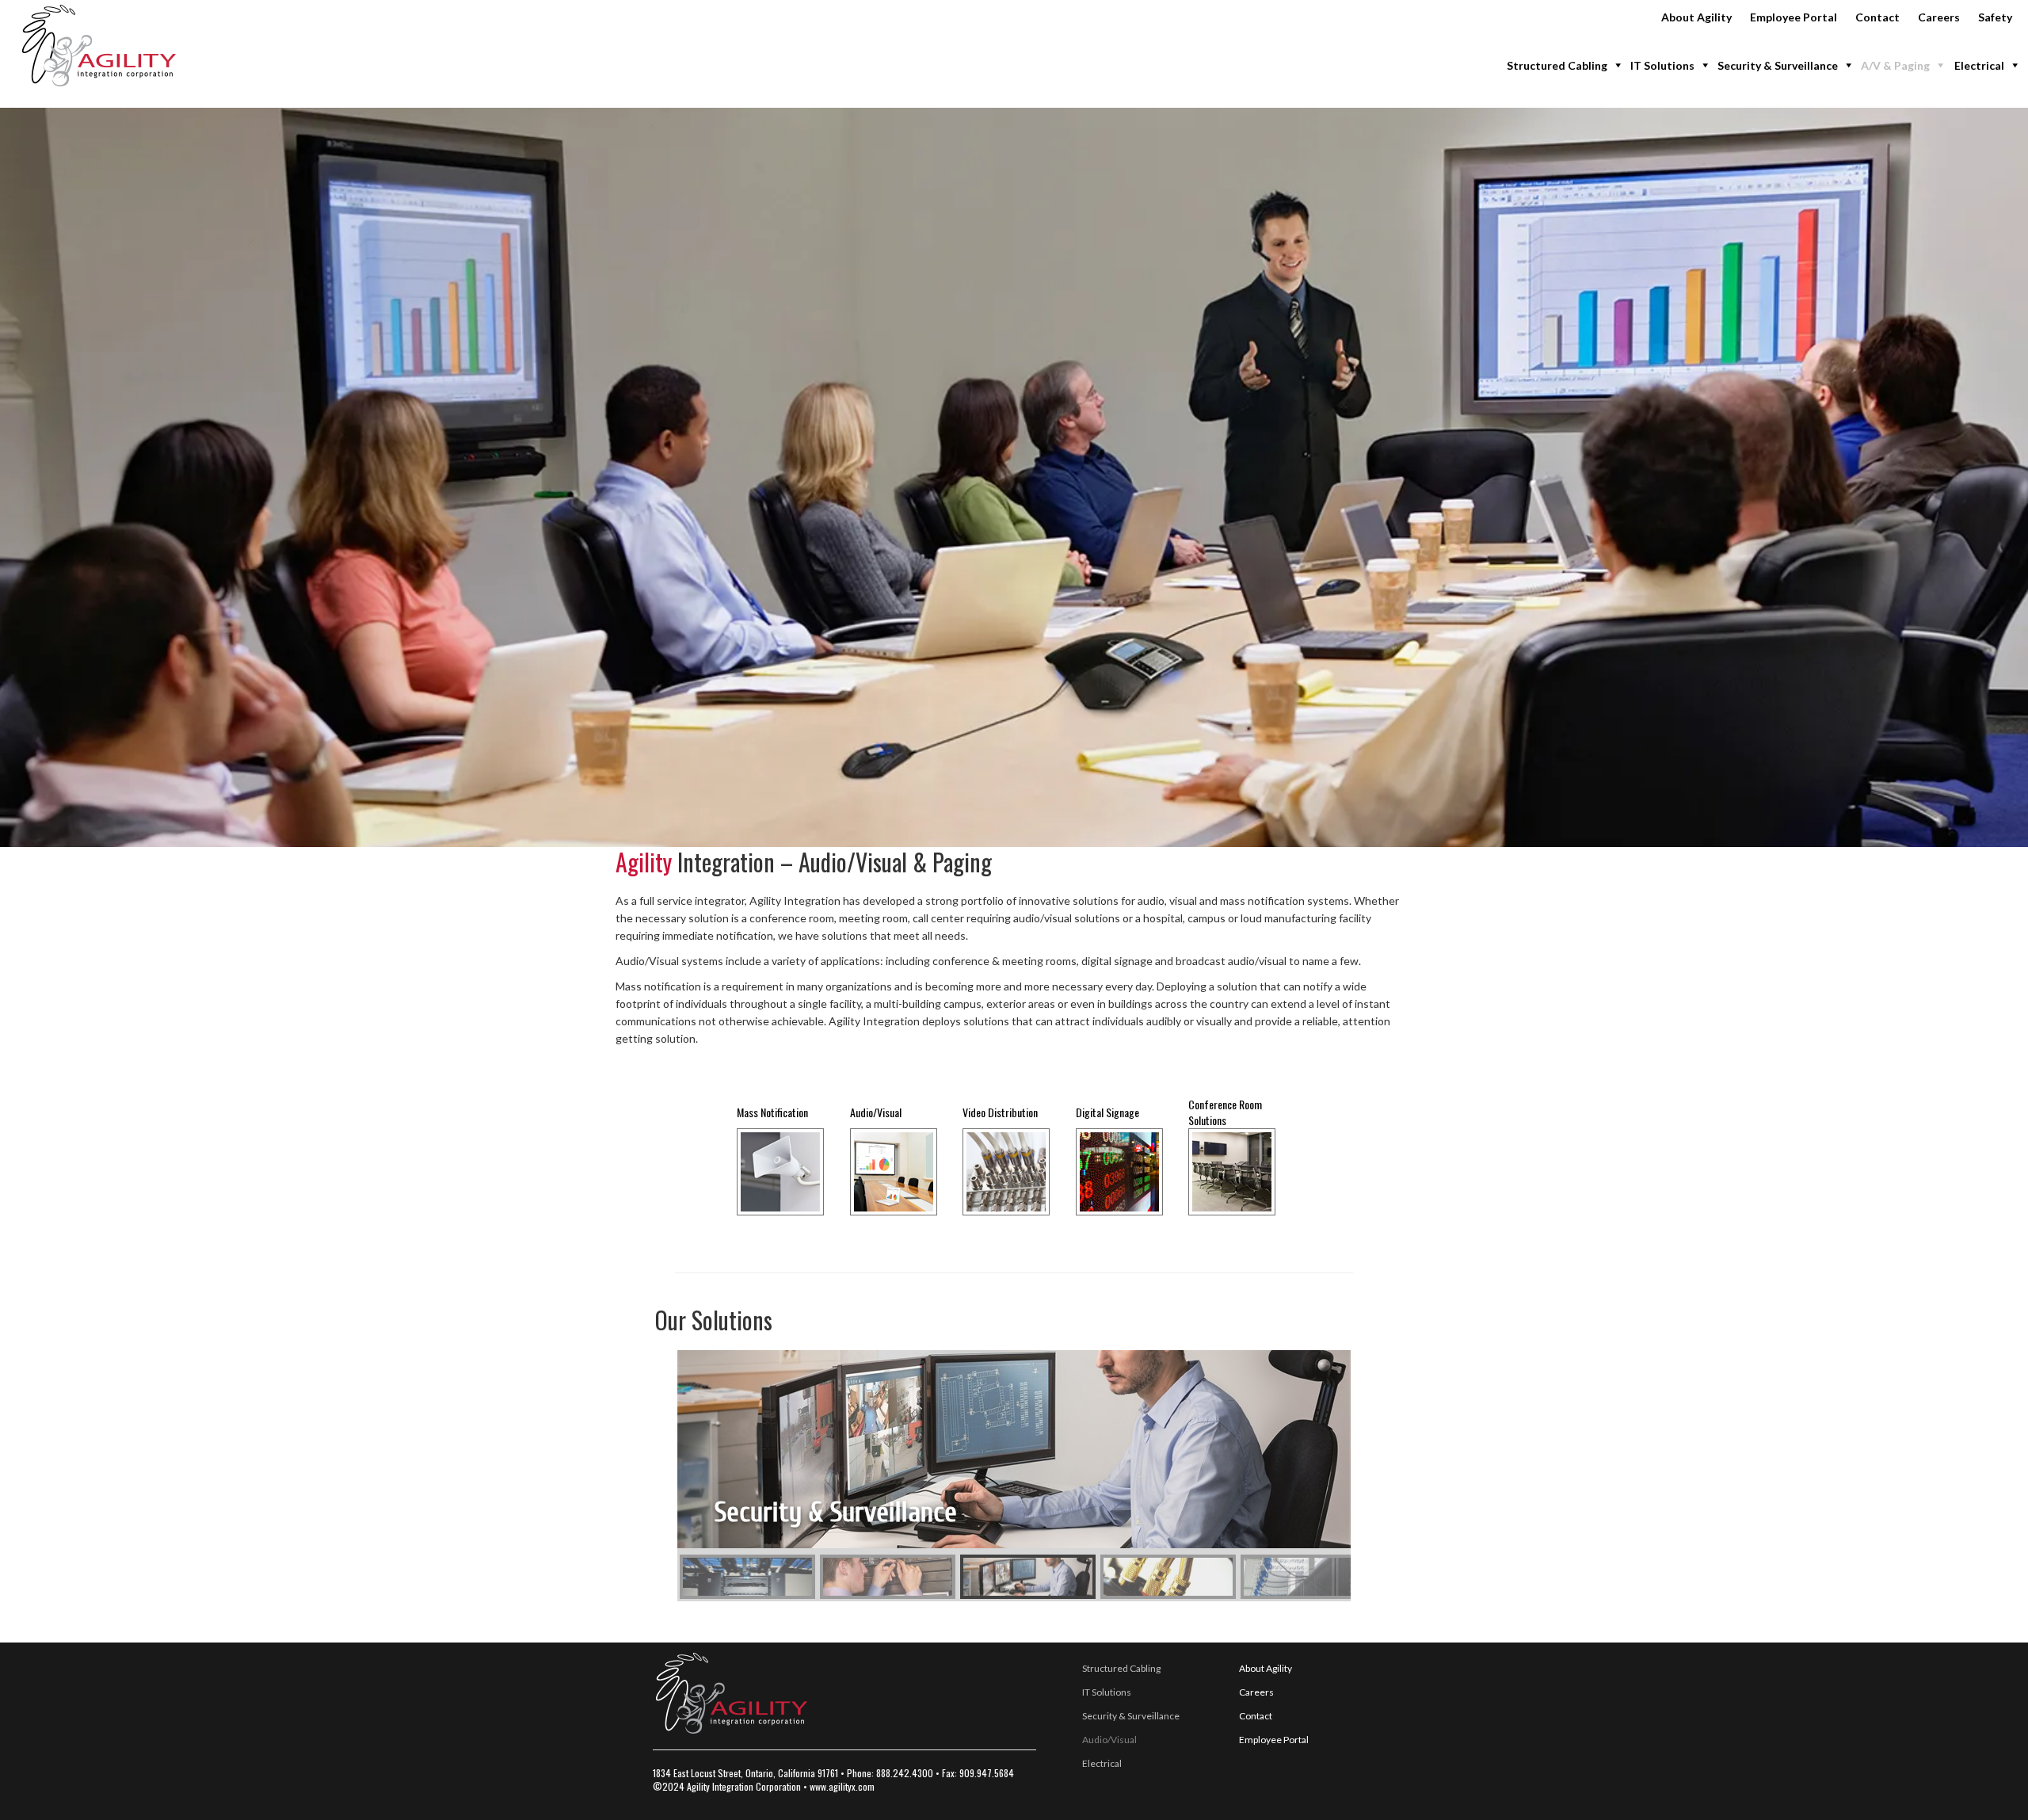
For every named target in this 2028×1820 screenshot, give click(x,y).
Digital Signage (1107, 1112)
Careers (1939, 17)
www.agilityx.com (842, 1786)
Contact (1877, 17)
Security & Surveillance (1778, 65)
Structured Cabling (1557, 65)
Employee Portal (1794, 17)
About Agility (1696, 17)
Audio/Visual (876, 1112)
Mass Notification (772, 1112)
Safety (1995, 17)
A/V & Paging (1895, 65)
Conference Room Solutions (1225, 1112)
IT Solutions (1662, 65)
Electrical (1979, 65)
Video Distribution (1000, 1112)
